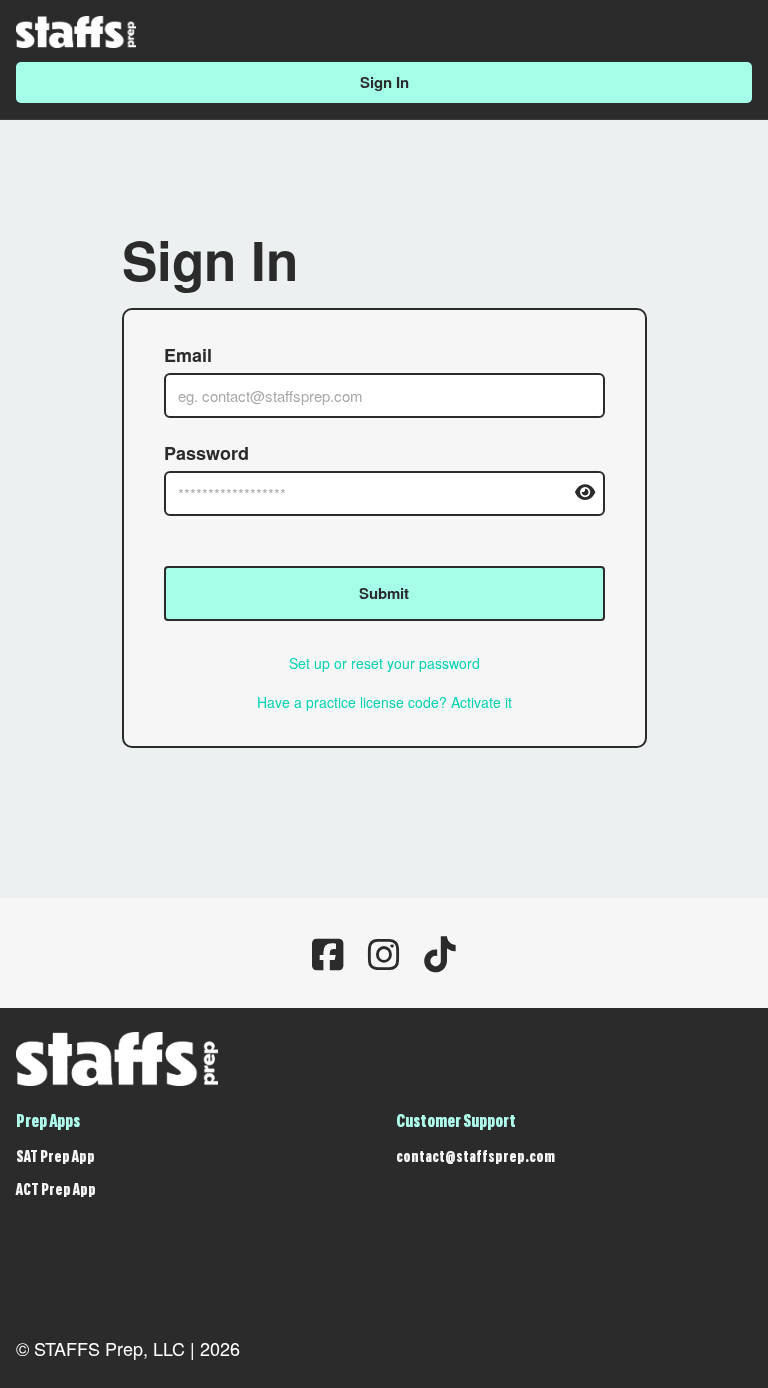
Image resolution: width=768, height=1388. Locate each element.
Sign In (384, 82)
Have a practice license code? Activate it (384, 702)
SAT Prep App (55, 1158)
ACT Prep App (56, 1191)
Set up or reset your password (384, 663)
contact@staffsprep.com (475, 1158)
